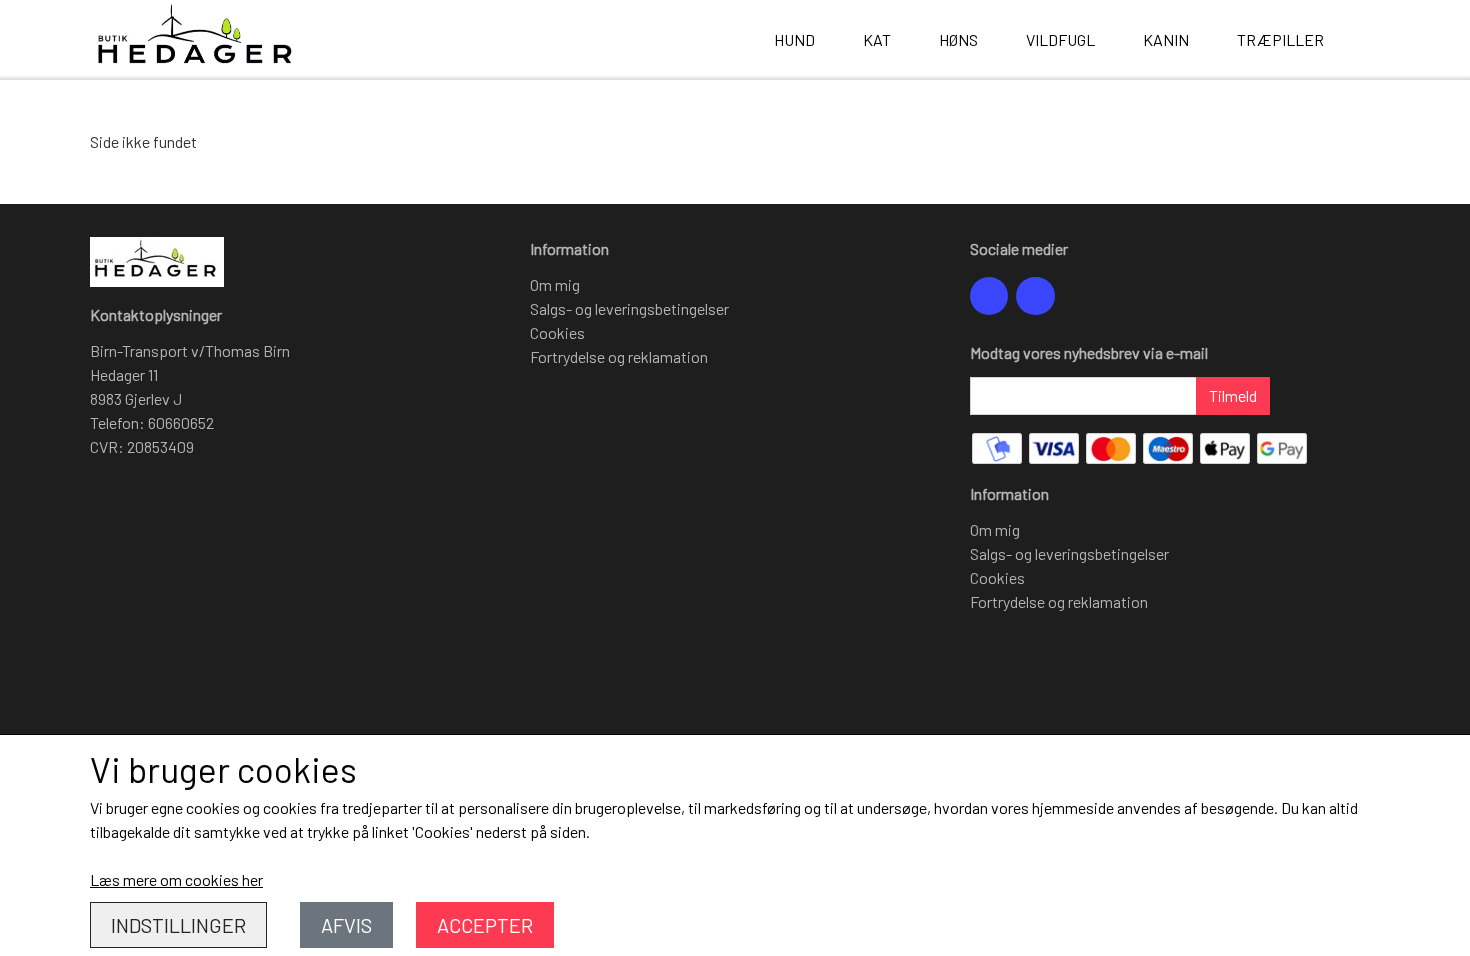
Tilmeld (1233, 395)
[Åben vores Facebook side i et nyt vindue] (989, 296)
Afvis (346, 925)
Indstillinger (178, 925)
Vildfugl (1060, 39)
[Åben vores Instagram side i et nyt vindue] (1035, 296)
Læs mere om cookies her (176, 879)
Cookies (557, 332)
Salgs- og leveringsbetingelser (629, 308)
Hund (794, 39)
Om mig (555, 284)
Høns (958, 39)
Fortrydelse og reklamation (619, 356)
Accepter (485, 925)
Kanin (1166, 39)
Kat (877, 39)
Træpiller (1280, 39)
